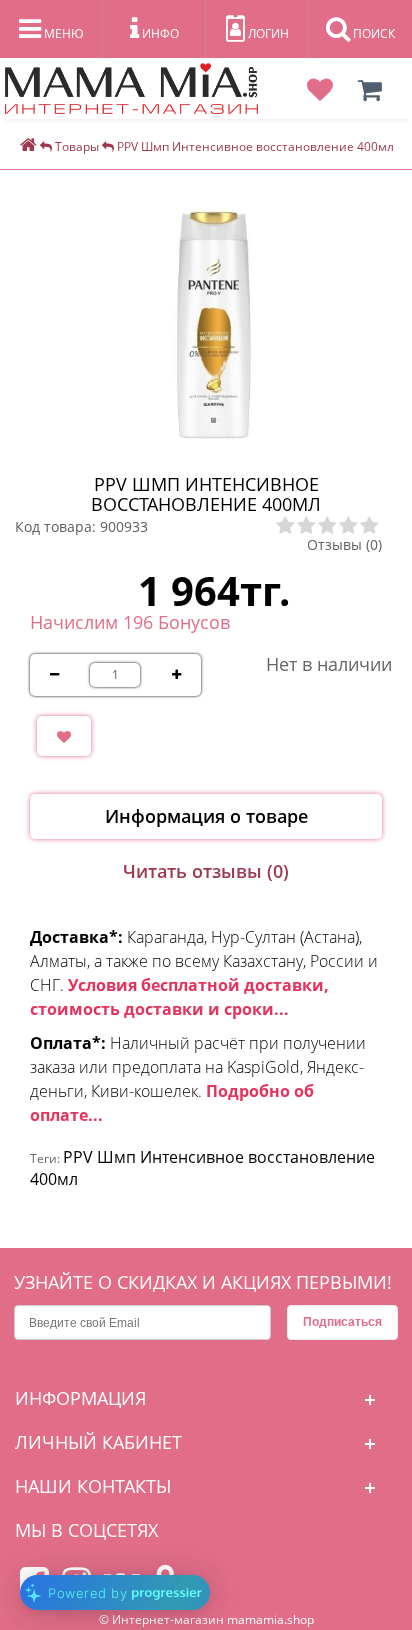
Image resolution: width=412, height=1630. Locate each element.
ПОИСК (372, 33)
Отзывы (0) (344, 544)
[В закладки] (64, 736)
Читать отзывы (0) (206, 871)
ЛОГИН (267, 33)
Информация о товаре (206, 816)
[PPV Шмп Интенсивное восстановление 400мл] (216, 323)
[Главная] (28, 146)
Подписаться (342, 1322)
